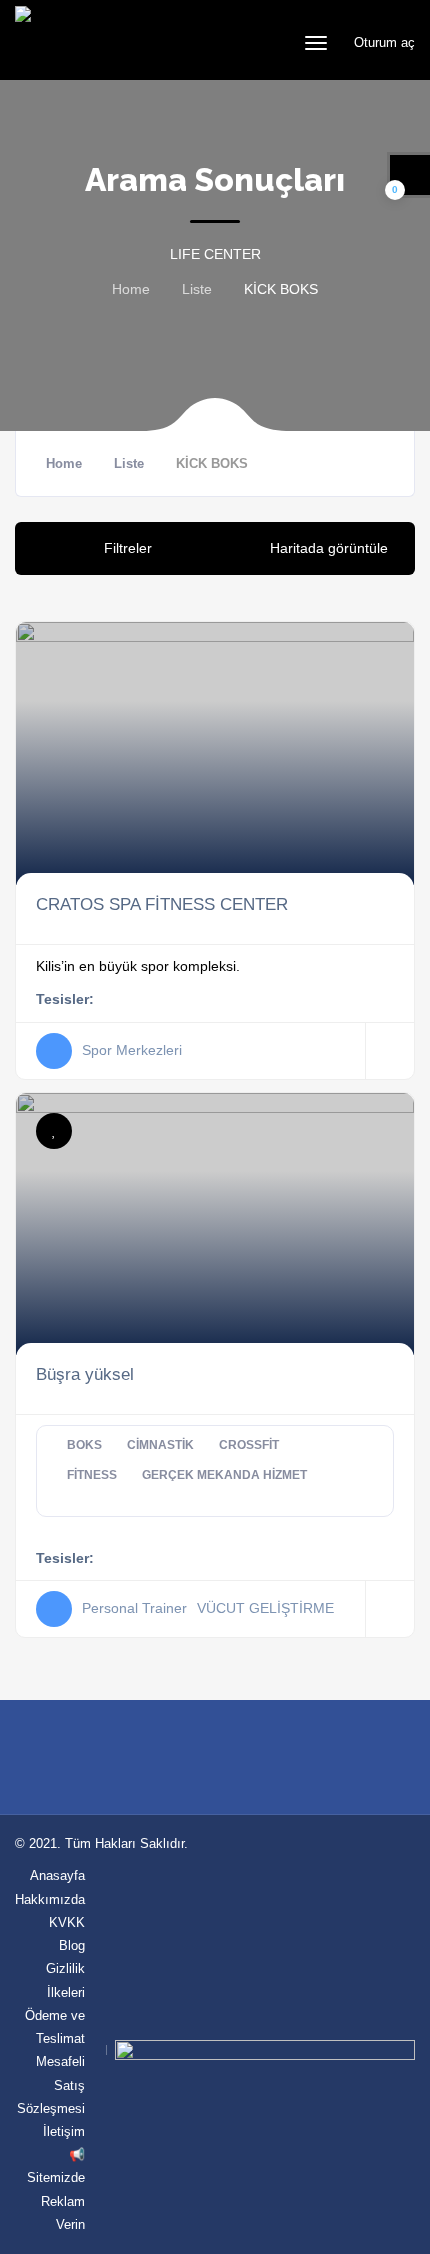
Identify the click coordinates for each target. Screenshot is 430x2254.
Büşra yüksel (85, 1374)
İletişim (64, 2131)
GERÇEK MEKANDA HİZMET (224, 1475)
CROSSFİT (249, 1445)
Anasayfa (57, 1875)
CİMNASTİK (160, 1445)
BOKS (84, 1445)
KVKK (67, 1922)
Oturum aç (382, 42)
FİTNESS (92, 1475)
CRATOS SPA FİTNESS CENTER (162, 904)
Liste (197, 289)
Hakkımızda (50, 1899)
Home (131, 289)
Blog (72, 1945)
